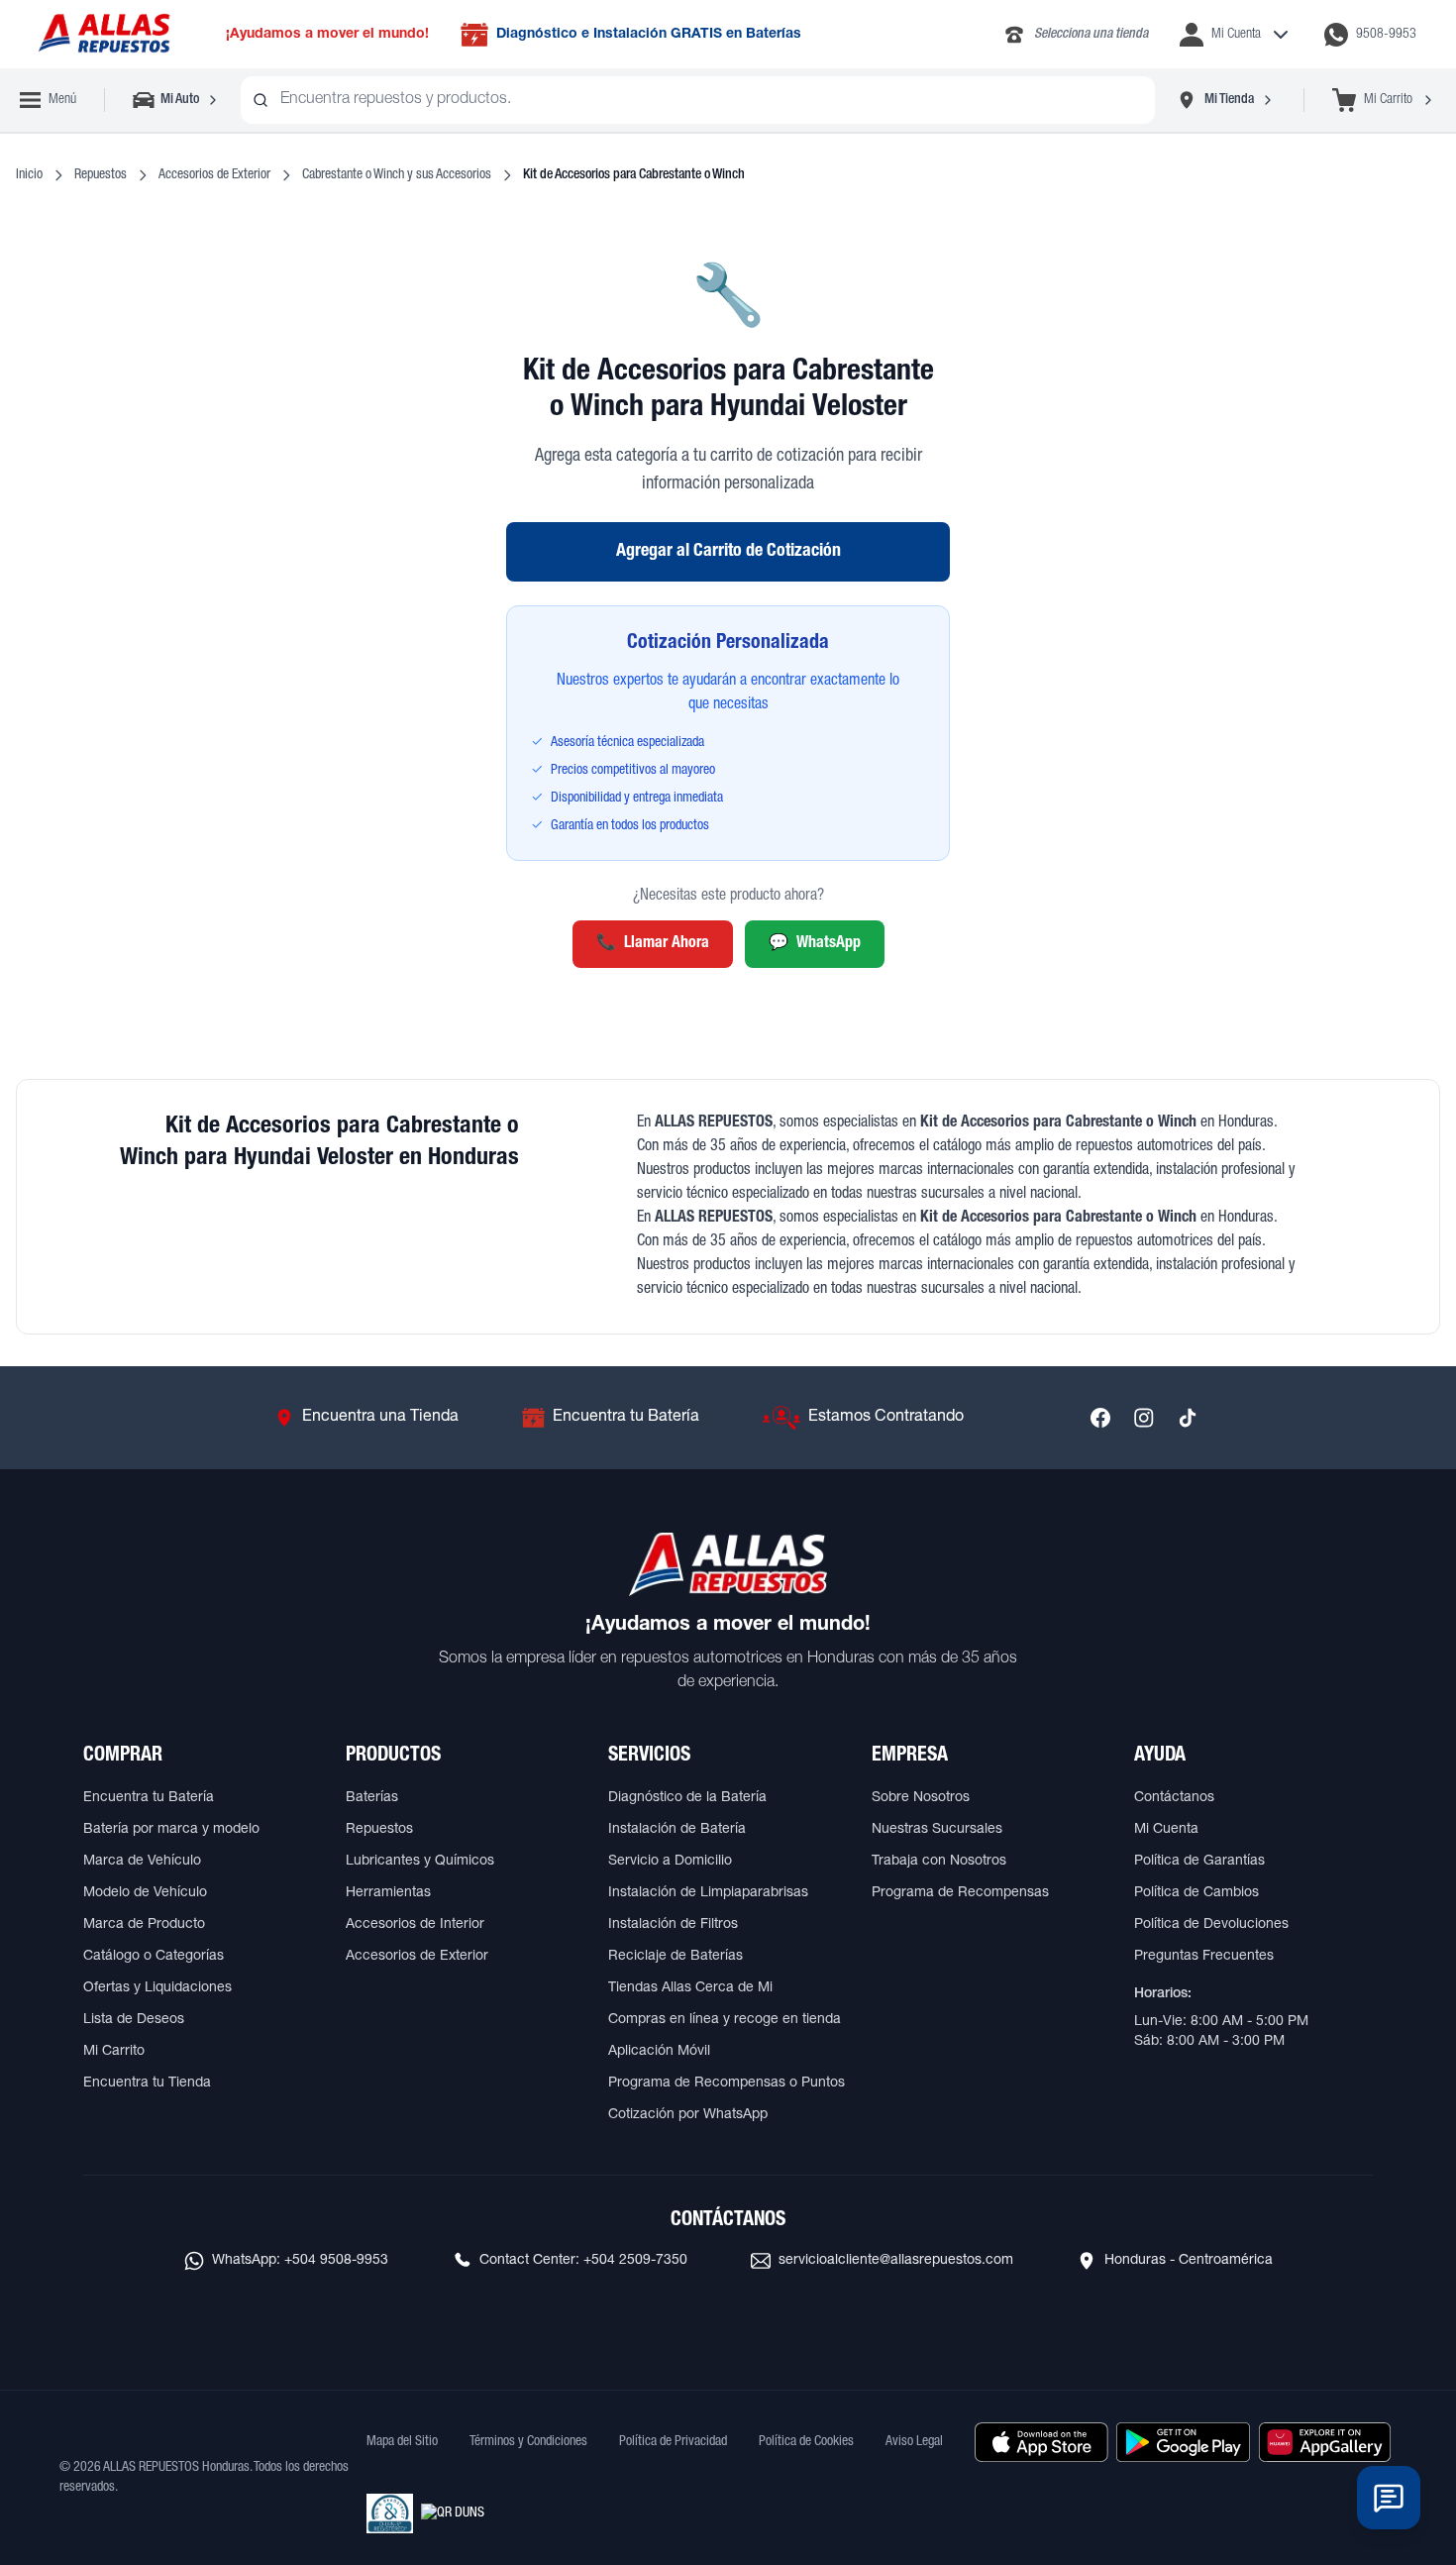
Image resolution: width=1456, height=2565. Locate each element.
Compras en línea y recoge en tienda (725, 2020)
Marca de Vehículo (142, 1862)
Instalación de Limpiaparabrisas (708, 1893)
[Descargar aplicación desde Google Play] (1183, 2442)
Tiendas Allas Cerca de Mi (690, 1988)
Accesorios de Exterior (214, 175)
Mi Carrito (114, 2052)
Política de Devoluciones (1211, 1925)
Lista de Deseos (134, 2020)
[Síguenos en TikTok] (1188, 1418)
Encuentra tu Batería (149, 1798)
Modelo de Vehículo (145, 1893)
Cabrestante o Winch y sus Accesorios (397, 175)
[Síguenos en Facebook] (1100, 1418)
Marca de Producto (144, 1925)
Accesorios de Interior (415, 1925)
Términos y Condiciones (528, 2442)
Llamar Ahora (653, 944)
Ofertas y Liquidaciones (157, 1988)
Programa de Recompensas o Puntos (727, 2084)
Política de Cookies (806, 2442)
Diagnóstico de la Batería (687, 1798)
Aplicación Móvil (659, 2052)
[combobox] (698, 100)
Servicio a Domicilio (670, 1862)
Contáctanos (1174, 1798)
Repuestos (101, 175)
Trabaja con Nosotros (939, 1862)
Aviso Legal (914, 2442)
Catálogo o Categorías (154, 1957)
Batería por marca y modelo (171, 1830)
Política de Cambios (1196, 1893)
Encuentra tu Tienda (147, 2084)
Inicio (29, 175)
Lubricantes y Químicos (420, 1862)
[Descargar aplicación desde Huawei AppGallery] (1325, 2442)
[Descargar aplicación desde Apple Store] (1041, 2442)
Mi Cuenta (1166, 1830)
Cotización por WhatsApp (688, 2115)
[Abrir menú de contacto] (1389, 2498)
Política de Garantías (1199, 1862)
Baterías (372, 1798)
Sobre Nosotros (921, 1798)
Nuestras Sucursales (937, 1830)
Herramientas (388, 1893)
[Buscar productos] (260, 100)
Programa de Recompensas (960, 1893)
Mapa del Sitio (402, 2442)
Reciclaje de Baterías (676, 1957)
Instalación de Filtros (673, 1925)
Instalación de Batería (677, 1830)
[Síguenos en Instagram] (1144, 1418)
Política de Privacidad (673, 2442)
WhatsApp (815, 944)
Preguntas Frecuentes (1204, 1957)
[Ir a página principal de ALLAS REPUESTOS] (103, 34)
